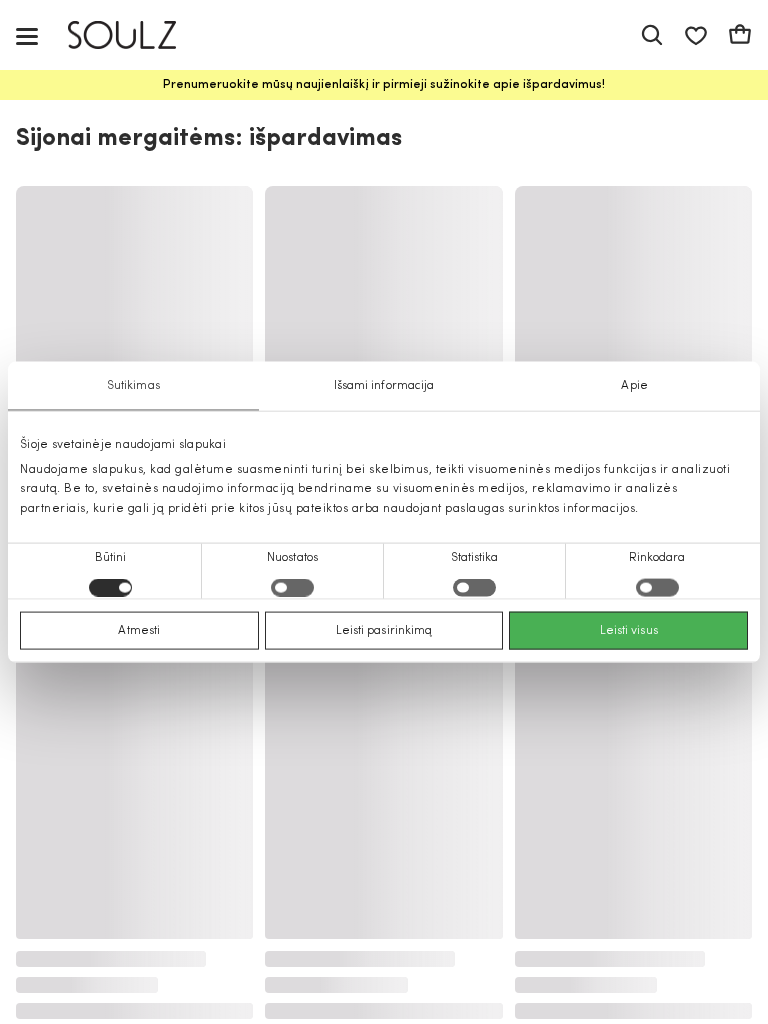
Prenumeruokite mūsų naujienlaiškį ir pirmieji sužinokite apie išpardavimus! (384, 85)
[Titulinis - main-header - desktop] (136, 35)
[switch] (292, 587)
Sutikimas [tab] (133, 386)
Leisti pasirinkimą (384, 630)
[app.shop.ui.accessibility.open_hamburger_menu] (27, 35)
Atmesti (139, 630)
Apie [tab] (634, 386)
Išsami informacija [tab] (384, 386)
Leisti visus (629, 630)
